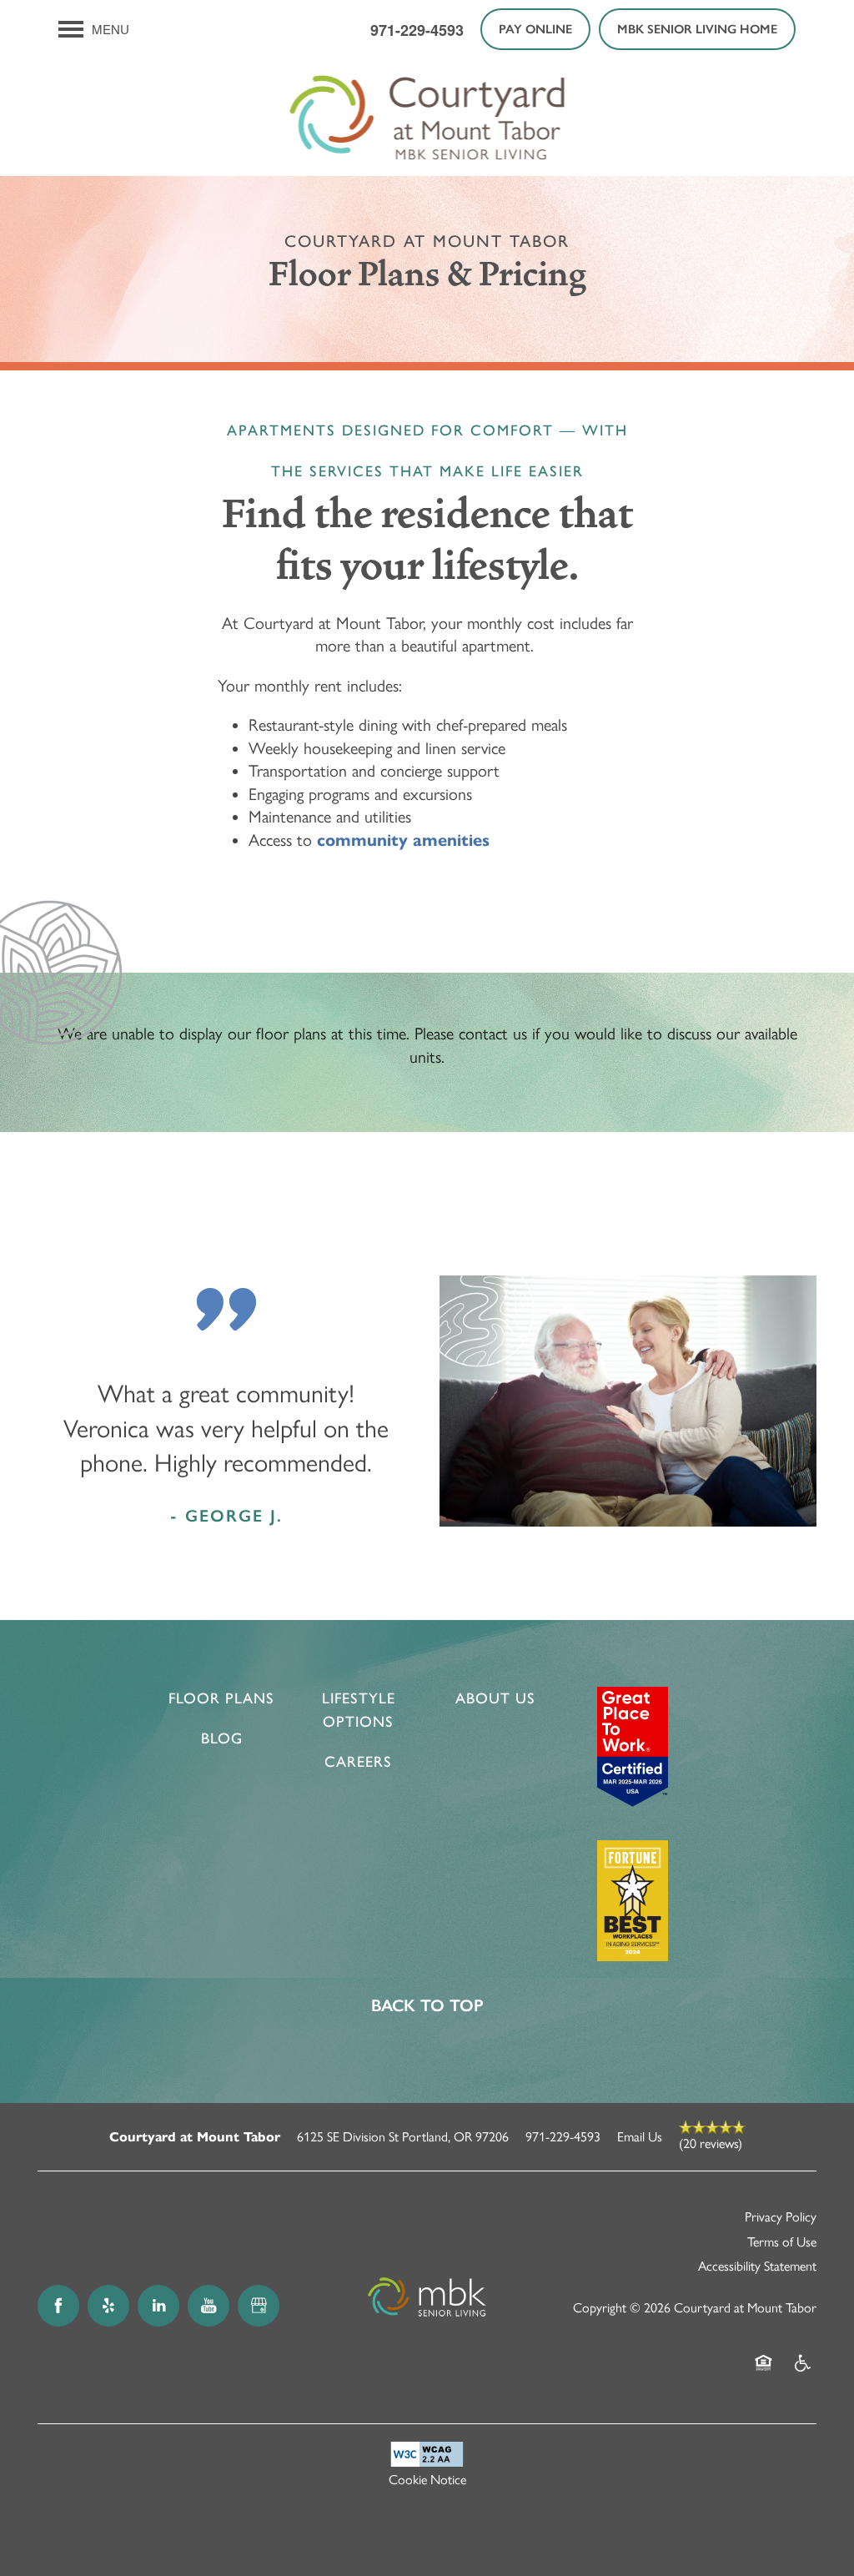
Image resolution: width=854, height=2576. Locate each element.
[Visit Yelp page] (108, 2306)
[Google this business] (259, 2306)
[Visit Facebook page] (58, 2306)
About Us (495, 1698)
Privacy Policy (781, 2217)
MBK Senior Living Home (697, 29)
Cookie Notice (427, 2480)
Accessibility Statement (757, 2266)
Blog (222, 1738)
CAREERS (358, 1762)
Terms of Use (782, 2242)
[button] (535, 29)
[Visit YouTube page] (208, 2306)
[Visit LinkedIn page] (158, 2306)
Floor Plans (221, 1698)
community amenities (403, 840)
